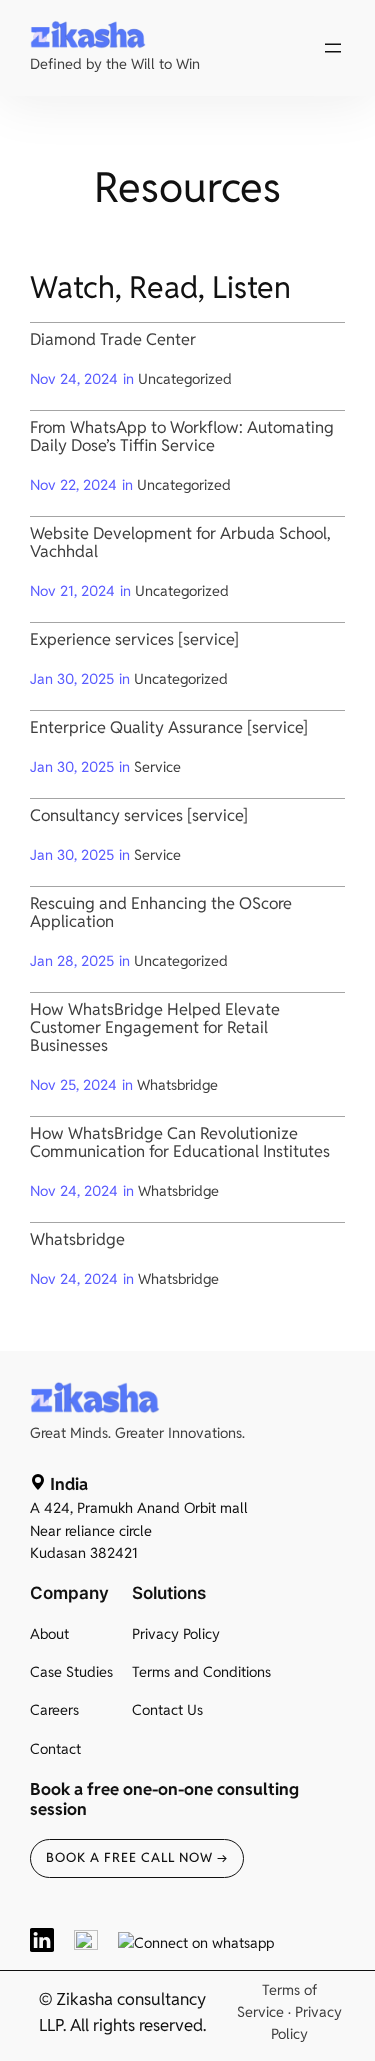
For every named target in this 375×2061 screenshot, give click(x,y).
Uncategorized (185, 378)
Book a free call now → (137, 1857)
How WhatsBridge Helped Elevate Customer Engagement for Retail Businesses (155, 1028)
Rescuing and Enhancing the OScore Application (161, 913)
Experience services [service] (134, 640)
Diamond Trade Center (113, 340)
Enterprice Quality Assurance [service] (169, 728)
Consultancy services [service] (139, 816)
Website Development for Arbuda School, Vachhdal (180, 543)
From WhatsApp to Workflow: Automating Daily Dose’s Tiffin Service (182, 437)
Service (157, 766)
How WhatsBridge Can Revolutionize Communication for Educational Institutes (180, 1143)
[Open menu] (333, 48)
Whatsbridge (177, 1084)
